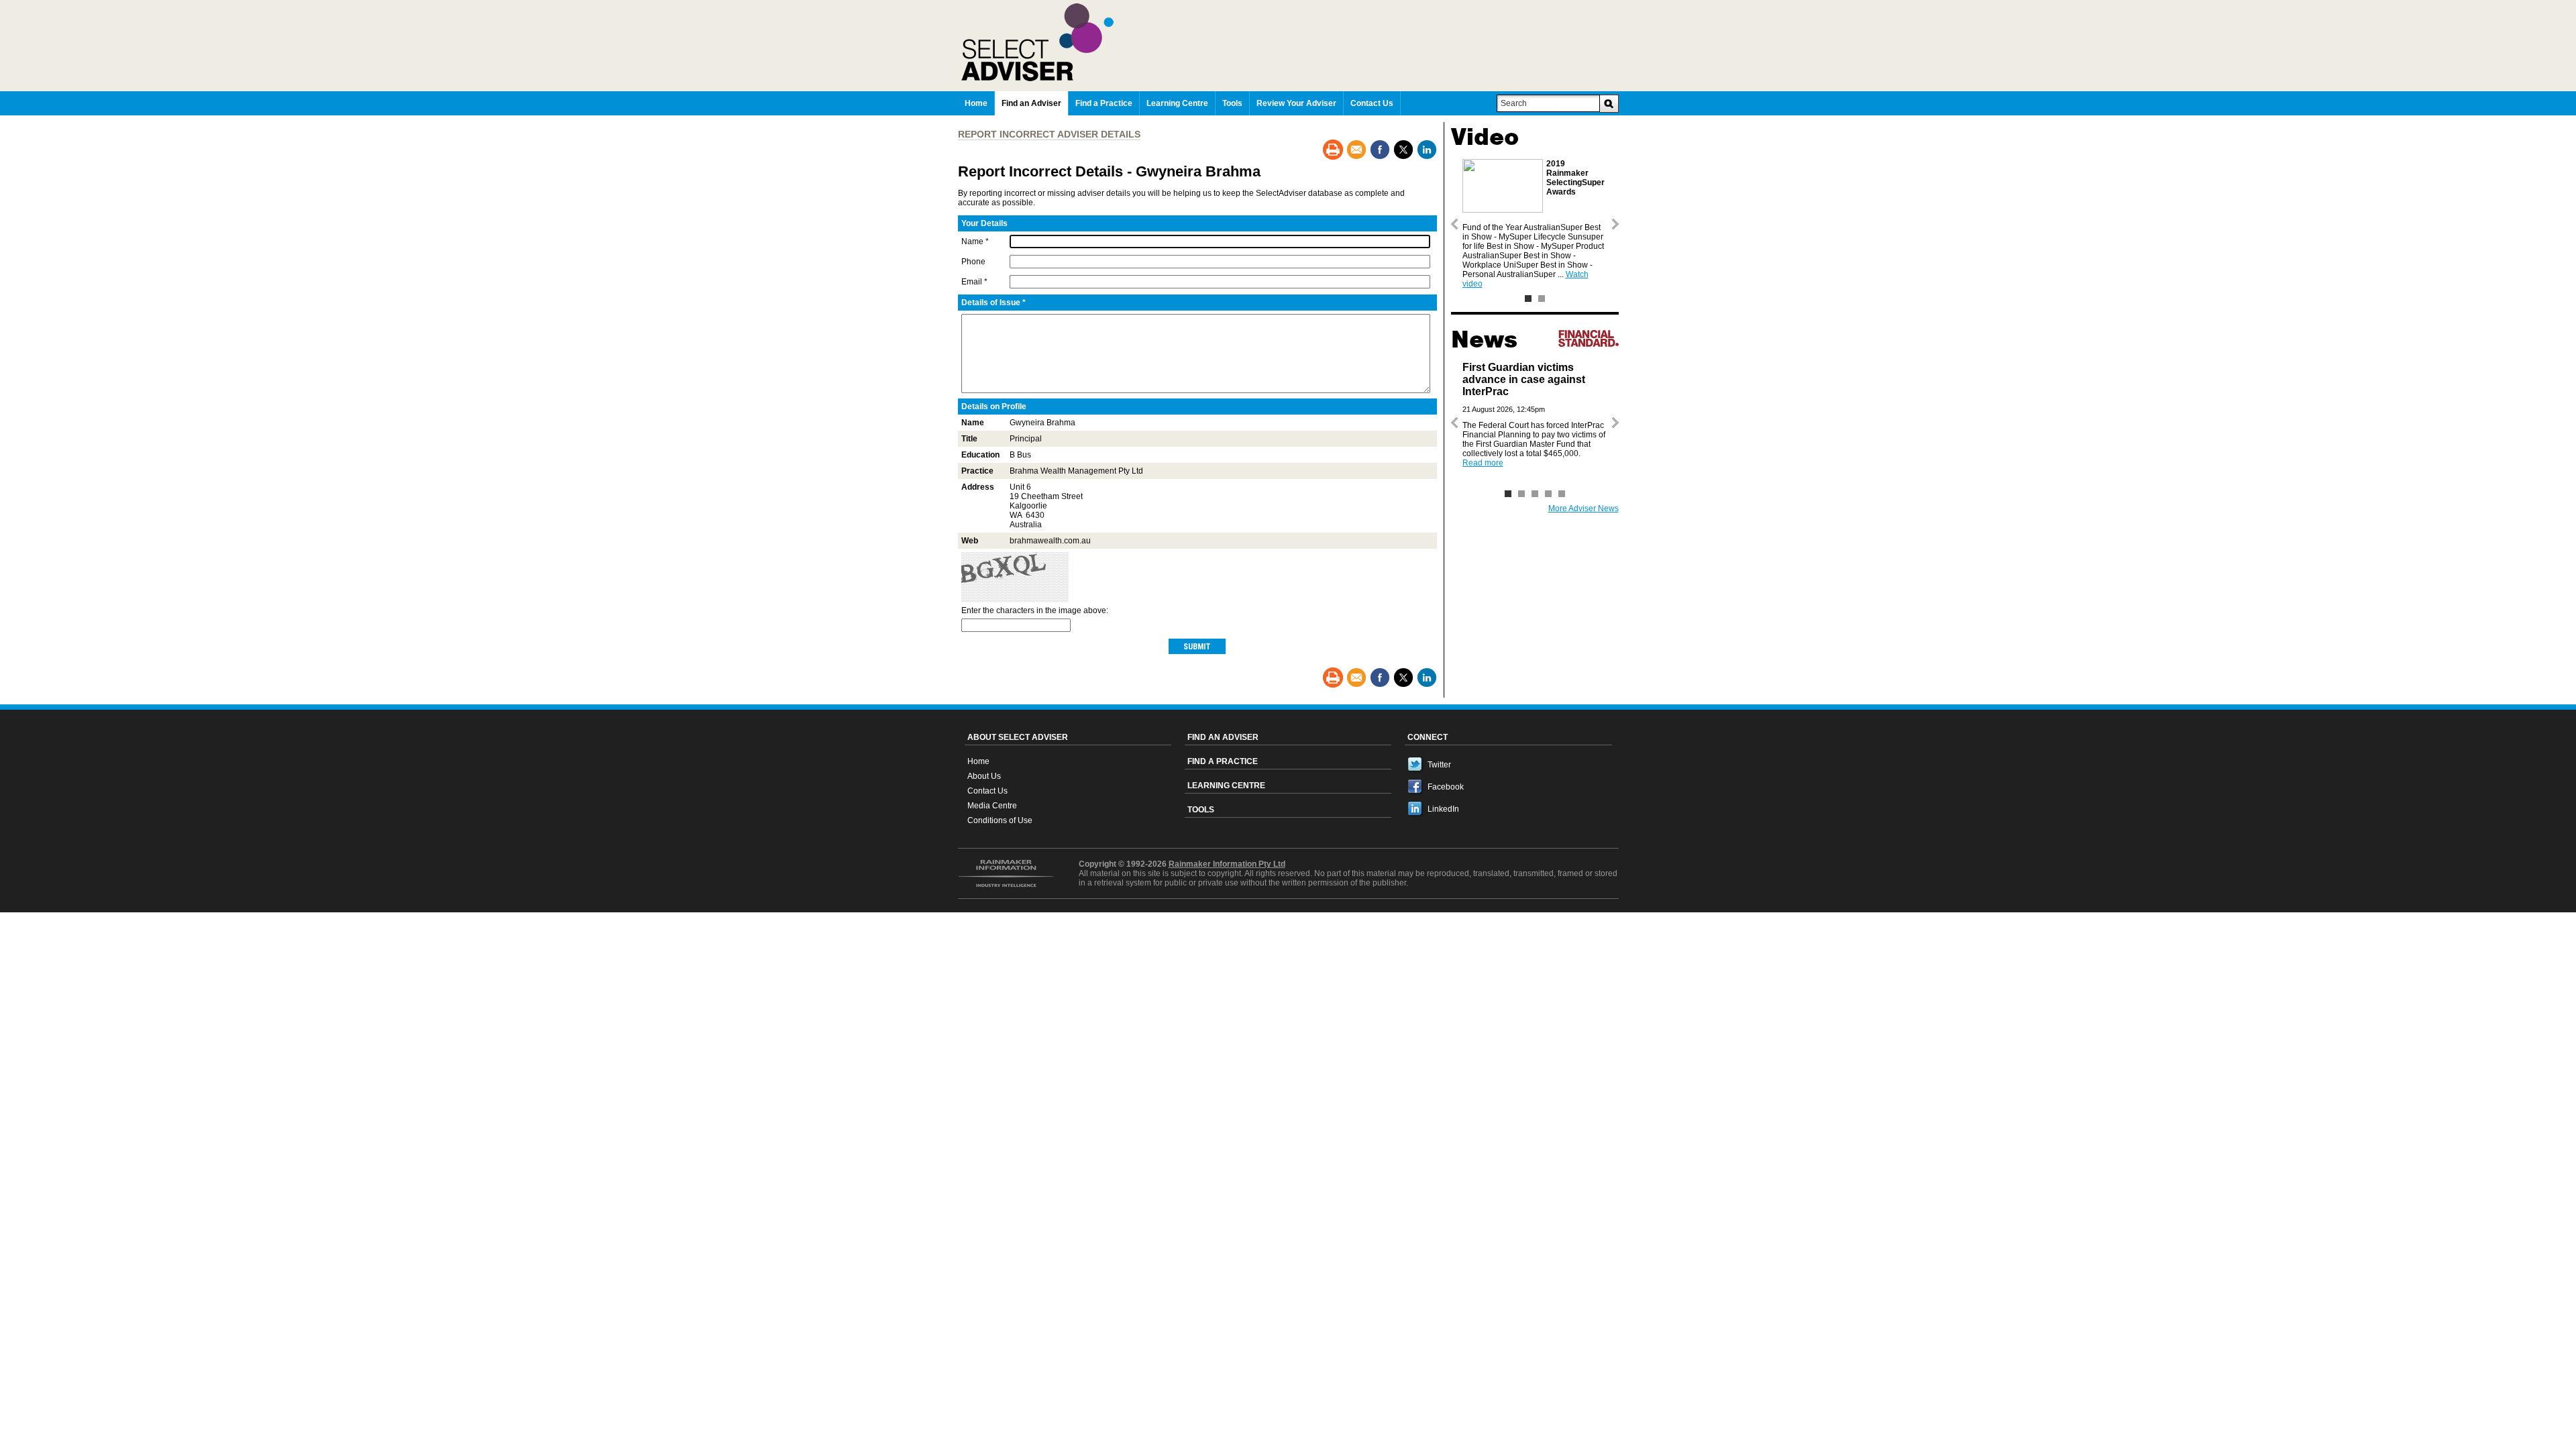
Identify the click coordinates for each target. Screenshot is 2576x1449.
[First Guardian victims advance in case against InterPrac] (1508, 494)
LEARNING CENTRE (1226, 786)
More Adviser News (1584, 508)
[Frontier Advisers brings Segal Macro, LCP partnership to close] (1521, 494)
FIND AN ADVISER (1223, 737)
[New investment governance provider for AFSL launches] (1562, 494)
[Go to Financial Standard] (1589, 338)
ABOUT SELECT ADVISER (1018, 737)
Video (1485, 137)
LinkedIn (1443, 809)
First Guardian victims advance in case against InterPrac (1524, 379)
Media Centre (992, 806)
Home (978, 761)
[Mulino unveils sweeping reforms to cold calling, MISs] (1548, 494)
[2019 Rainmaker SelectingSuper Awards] (1528, 299)
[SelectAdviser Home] (1290, 42)
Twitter (1439, 765)
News (1484, 339)
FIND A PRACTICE (1223, 761)
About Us (984, 776)
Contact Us (987, 791)
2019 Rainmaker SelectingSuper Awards (1575, 178)
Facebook (1446, 787)
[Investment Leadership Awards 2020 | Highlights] (1542, 299)
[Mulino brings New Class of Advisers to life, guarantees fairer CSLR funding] (1535, 494)
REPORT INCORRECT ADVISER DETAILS (1049, 134)
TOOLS (1201, 810)
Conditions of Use (1000, 820)
